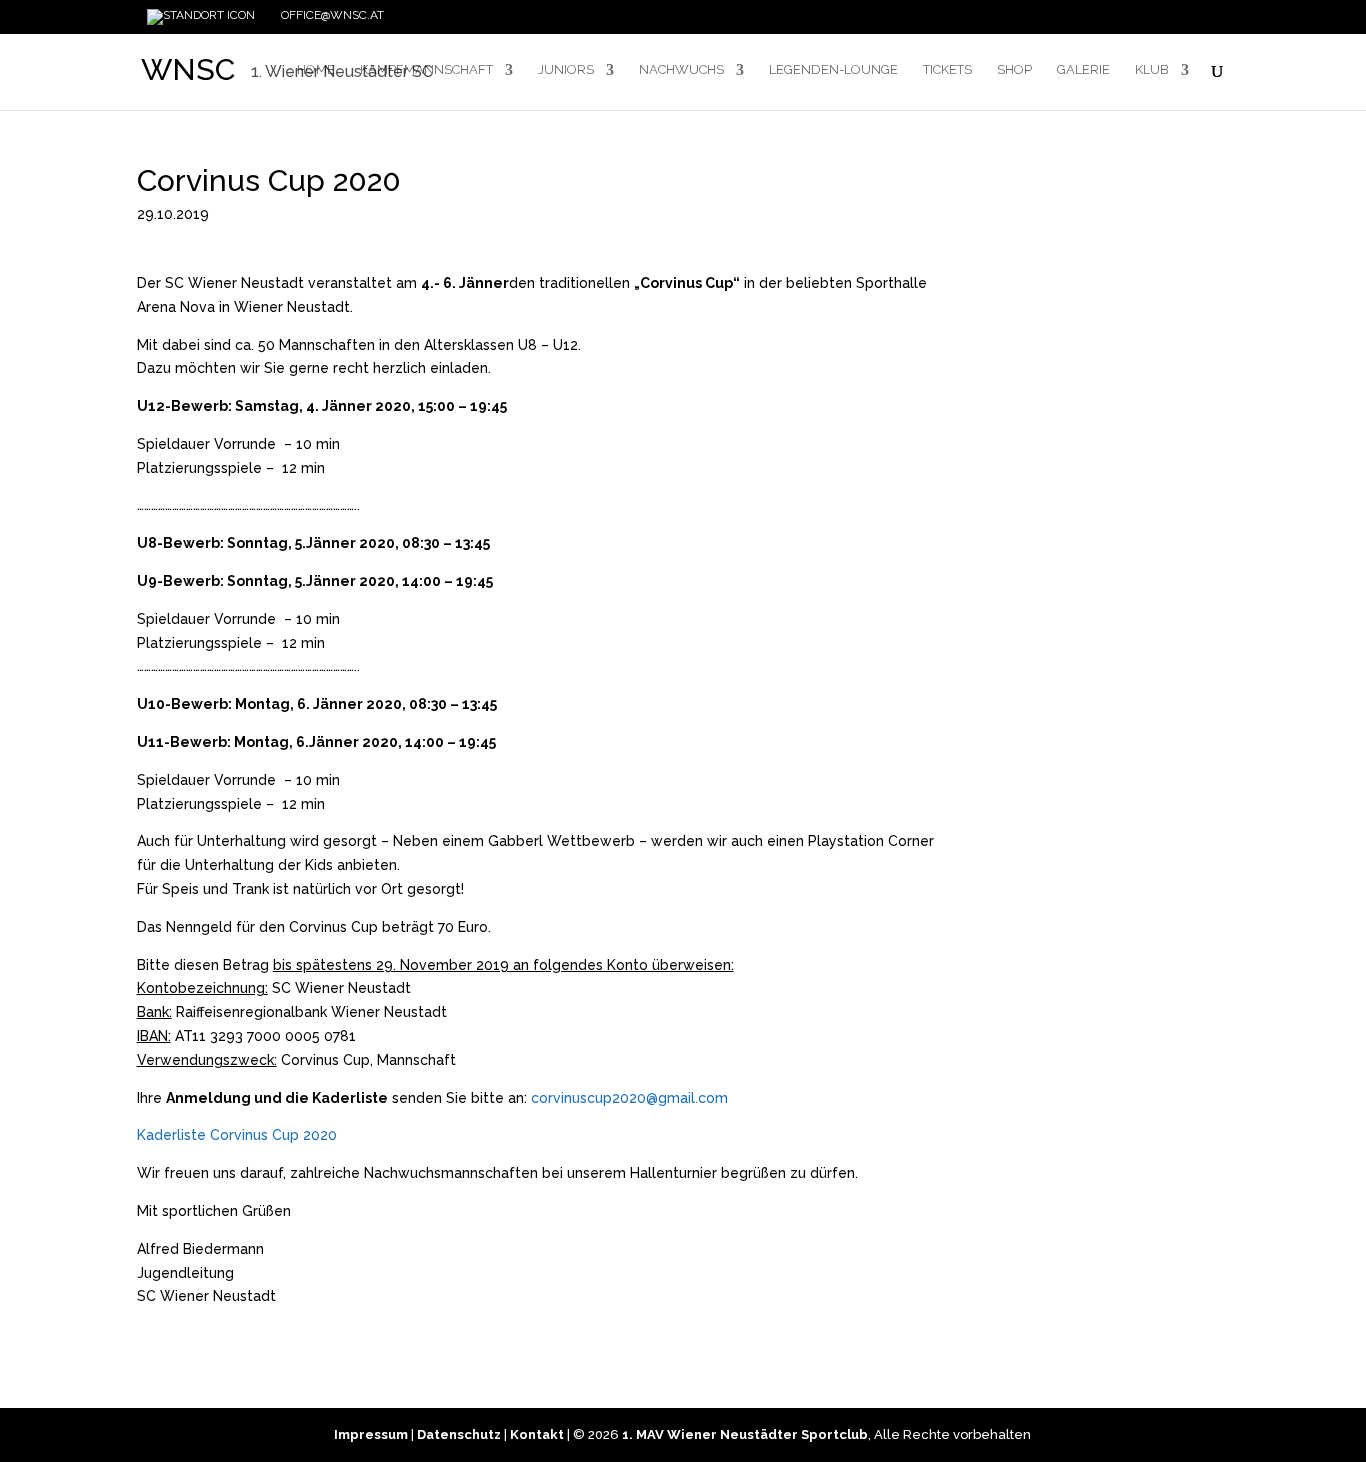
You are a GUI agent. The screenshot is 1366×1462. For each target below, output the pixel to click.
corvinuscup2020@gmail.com (629, 1098)
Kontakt (537, 1434)
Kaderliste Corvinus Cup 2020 (237, 1135)
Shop (1014, 70)
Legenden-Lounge (833, 70)
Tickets (947, 70)
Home (316, 70)
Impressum (371, 1434)
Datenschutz (459, 1434)
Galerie (1083, 70)
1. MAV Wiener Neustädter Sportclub (745, 1434)
